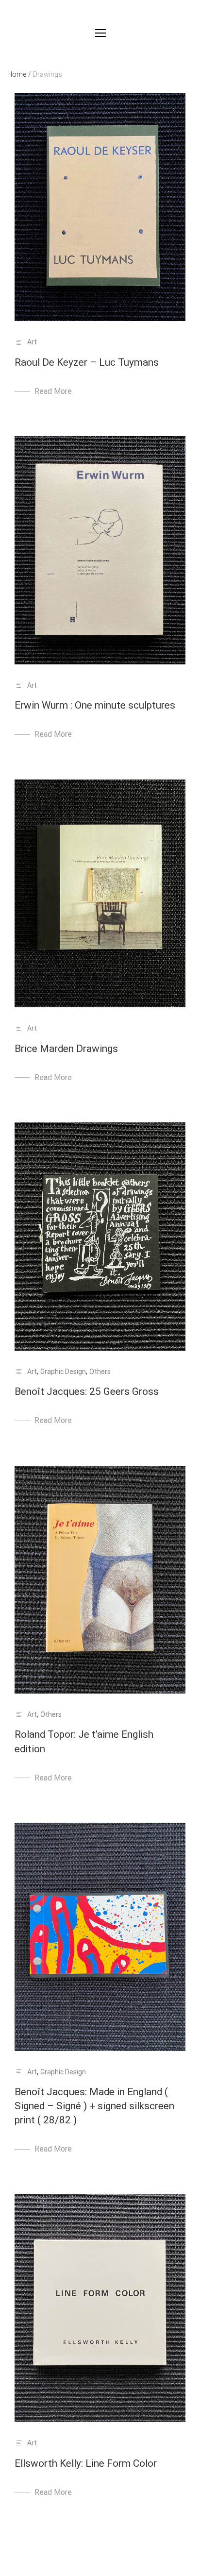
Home (19, 74)
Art (32, 342)
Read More (53, 391)
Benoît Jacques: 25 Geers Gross (87, 1391)
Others (100, 1372)
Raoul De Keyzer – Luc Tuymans (87, 362)
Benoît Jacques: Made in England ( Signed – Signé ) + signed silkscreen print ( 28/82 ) (94, 2106)
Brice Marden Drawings (66, 1049)
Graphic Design (63, 1372)
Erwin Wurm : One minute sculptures (95, 705)
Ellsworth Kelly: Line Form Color (86, 2463)
